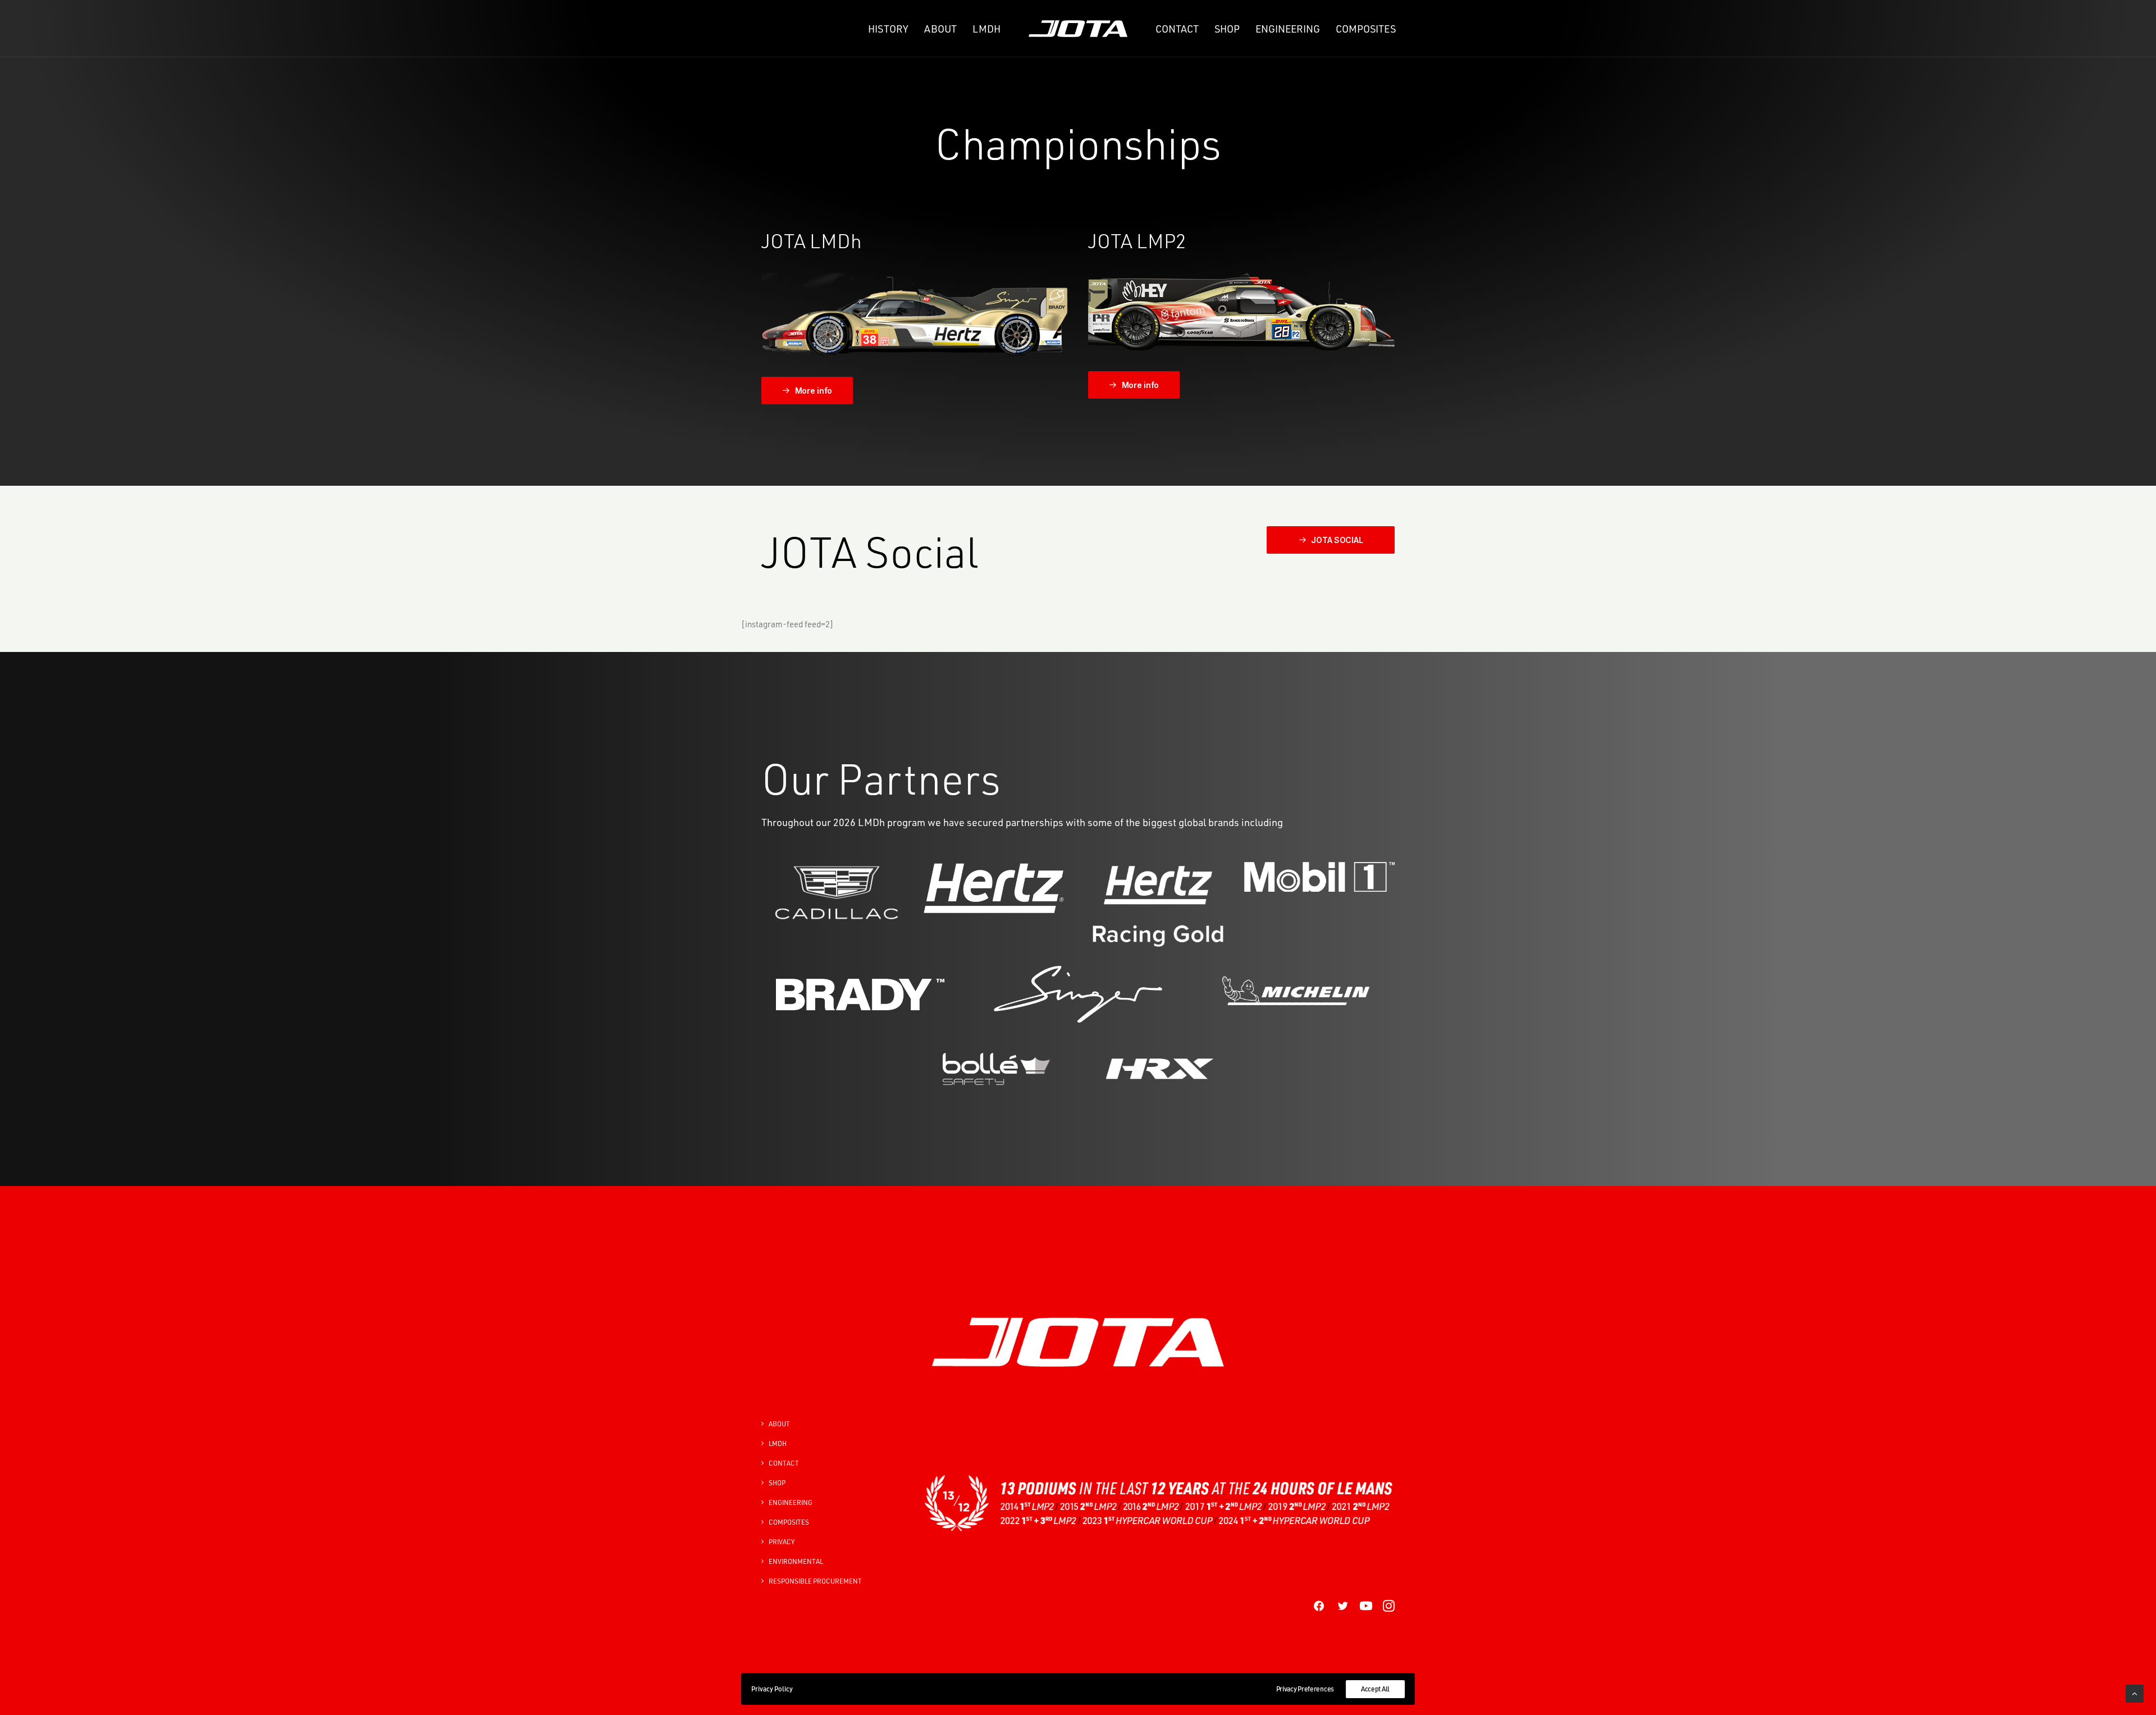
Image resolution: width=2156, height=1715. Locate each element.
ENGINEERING (791, 1502)
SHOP (1227, 29)
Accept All (1375, 1689)
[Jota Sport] (1078, 29)
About (940, 29)
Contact (1177, 29)
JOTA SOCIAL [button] (1337, 540)
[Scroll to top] (2135, 1693)
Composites (1366, 29)
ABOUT (779, 1424)
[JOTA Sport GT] (1241, 312)
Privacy (782, 1542)
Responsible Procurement (815, 1581)
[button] (1319, 1609)
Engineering (1288, 29)
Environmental (796, 1561)
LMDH (778, 1443)
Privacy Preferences (1305, 1689)
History (888, 29)
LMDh (986, 29)
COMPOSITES (789, 1522)
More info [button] (814, 391)
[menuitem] (888, 29)
